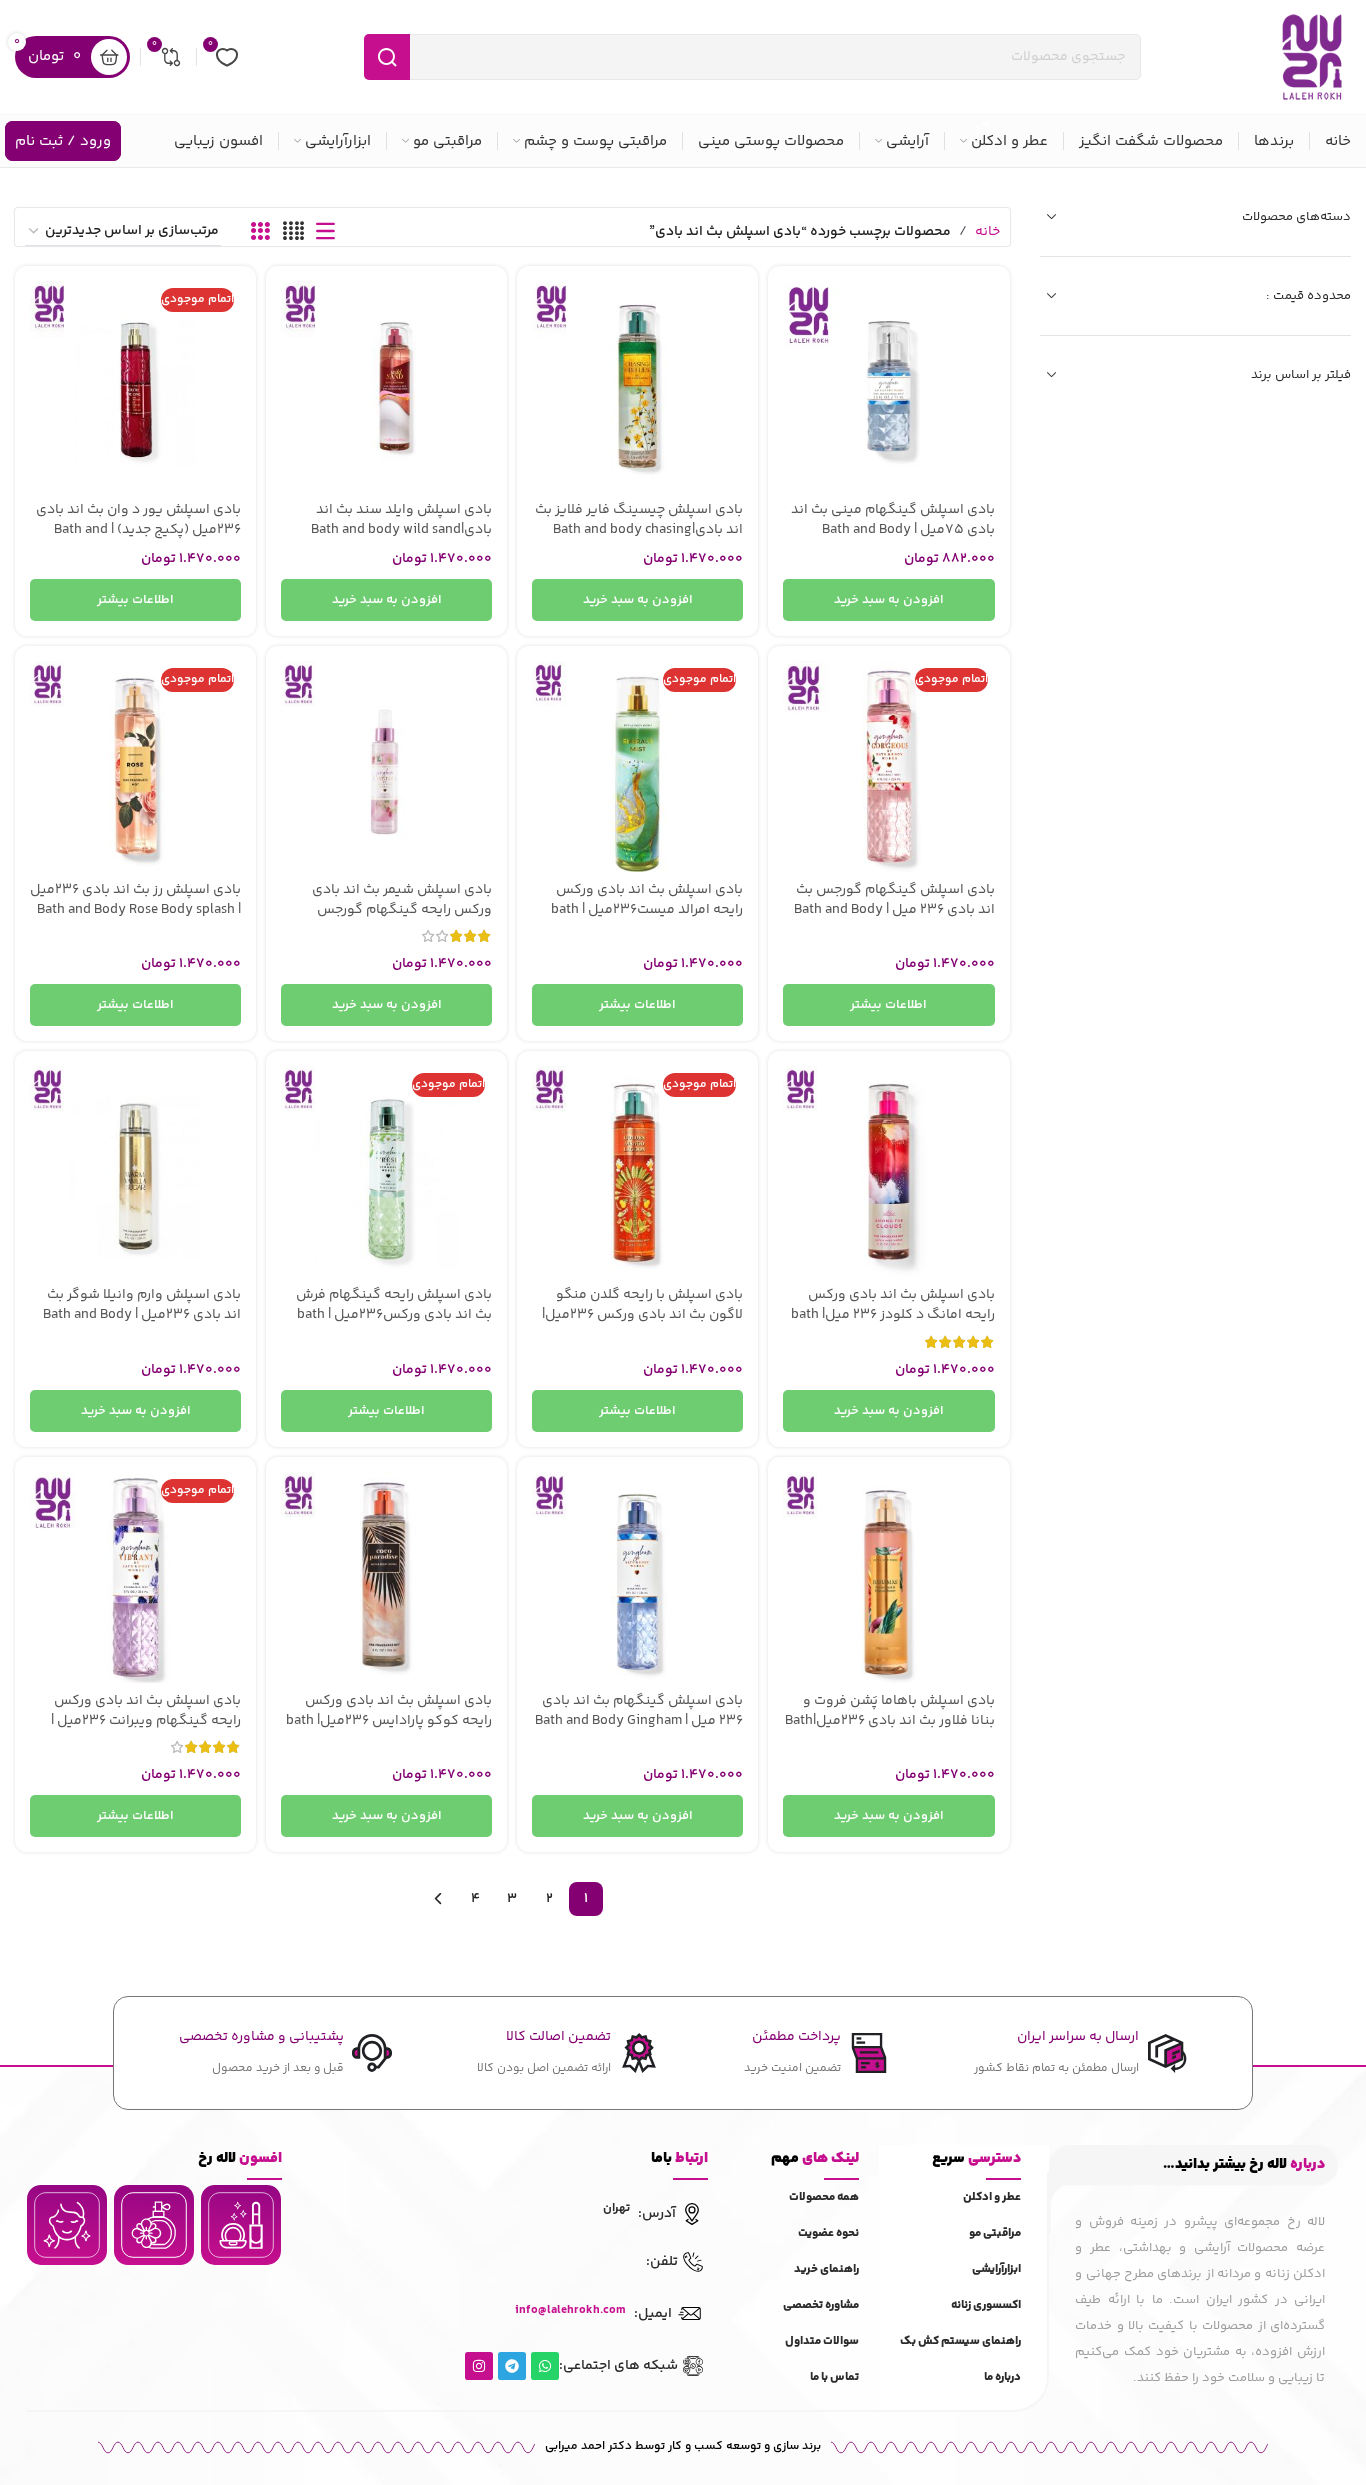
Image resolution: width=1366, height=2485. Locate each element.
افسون (240, 2158)
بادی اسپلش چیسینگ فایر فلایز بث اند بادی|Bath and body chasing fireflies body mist (639, 529)
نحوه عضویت (828, 2233)
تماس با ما (834, 2377)
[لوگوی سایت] (1312, 57)
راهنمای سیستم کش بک (960, 2341)
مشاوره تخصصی (821, 2305)
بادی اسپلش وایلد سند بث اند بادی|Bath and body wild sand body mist (401, 529)
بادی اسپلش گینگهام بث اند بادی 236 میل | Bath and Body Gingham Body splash (639, 1720)
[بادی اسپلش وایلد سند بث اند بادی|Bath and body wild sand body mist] (386, 386)
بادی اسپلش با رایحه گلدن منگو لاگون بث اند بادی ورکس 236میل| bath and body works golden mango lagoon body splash (642, 1324)
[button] (888, 600)
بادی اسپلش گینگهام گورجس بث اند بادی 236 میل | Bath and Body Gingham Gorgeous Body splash (894, 909)
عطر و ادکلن (992, 2197)
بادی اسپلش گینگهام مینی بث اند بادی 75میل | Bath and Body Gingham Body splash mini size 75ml (893, 539)
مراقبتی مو (995, 2233)
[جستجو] (387, 57)
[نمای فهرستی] (325, 232)
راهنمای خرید (826, 2269)
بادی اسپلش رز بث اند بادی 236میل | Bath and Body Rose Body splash (135, 900)
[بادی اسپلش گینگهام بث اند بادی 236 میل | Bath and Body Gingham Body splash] (637, 1577)
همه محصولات (824, 2197)
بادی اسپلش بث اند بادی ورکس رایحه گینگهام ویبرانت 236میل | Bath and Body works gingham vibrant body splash (146, 1730)
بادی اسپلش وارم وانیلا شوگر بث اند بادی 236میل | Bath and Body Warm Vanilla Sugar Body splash (142, 1314)
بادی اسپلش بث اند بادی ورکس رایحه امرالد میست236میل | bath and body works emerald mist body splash (647, 919)
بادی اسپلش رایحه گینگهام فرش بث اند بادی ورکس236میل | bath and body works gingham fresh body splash (394, 1324)
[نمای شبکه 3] (260, 232)
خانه (987, 232)
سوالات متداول (822, 2341)
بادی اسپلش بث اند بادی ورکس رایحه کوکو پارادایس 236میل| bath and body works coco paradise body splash (389, 1730)
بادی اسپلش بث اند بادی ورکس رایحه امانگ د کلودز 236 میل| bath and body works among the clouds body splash (891, 1324)
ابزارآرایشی (996, 2269)
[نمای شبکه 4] (293, 232)
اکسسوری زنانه (986, 2305)
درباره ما (1002, 2377)
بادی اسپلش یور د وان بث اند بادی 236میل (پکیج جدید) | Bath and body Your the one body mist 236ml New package (138, 539)
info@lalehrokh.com (570, 2310)
